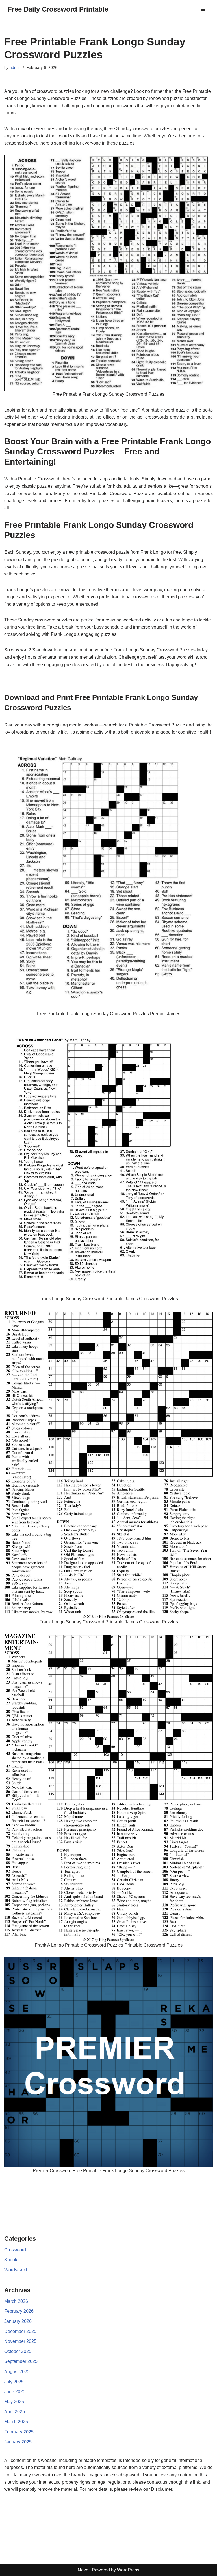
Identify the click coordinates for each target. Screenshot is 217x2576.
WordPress (128, 2570)
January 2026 (18, 2321)
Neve (83, 2570)
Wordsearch (16, 2270)
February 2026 (19, 2311)
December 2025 (20, 2331)
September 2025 (21, 2361)
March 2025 (16, 2422)
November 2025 (20, 2341)
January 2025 (18, 2442)
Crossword (15, 2250)
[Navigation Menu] (203, 9)
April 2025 (15, 2412)
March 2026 (16, 2301)
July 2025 (14, 2382)
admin (15, 67)
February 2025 (19, 2432)
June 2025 (15, 2392)
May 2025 (14, 2402)
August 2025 (17, 2372)
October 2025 (18, 2351)
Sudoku (12, 2260)
